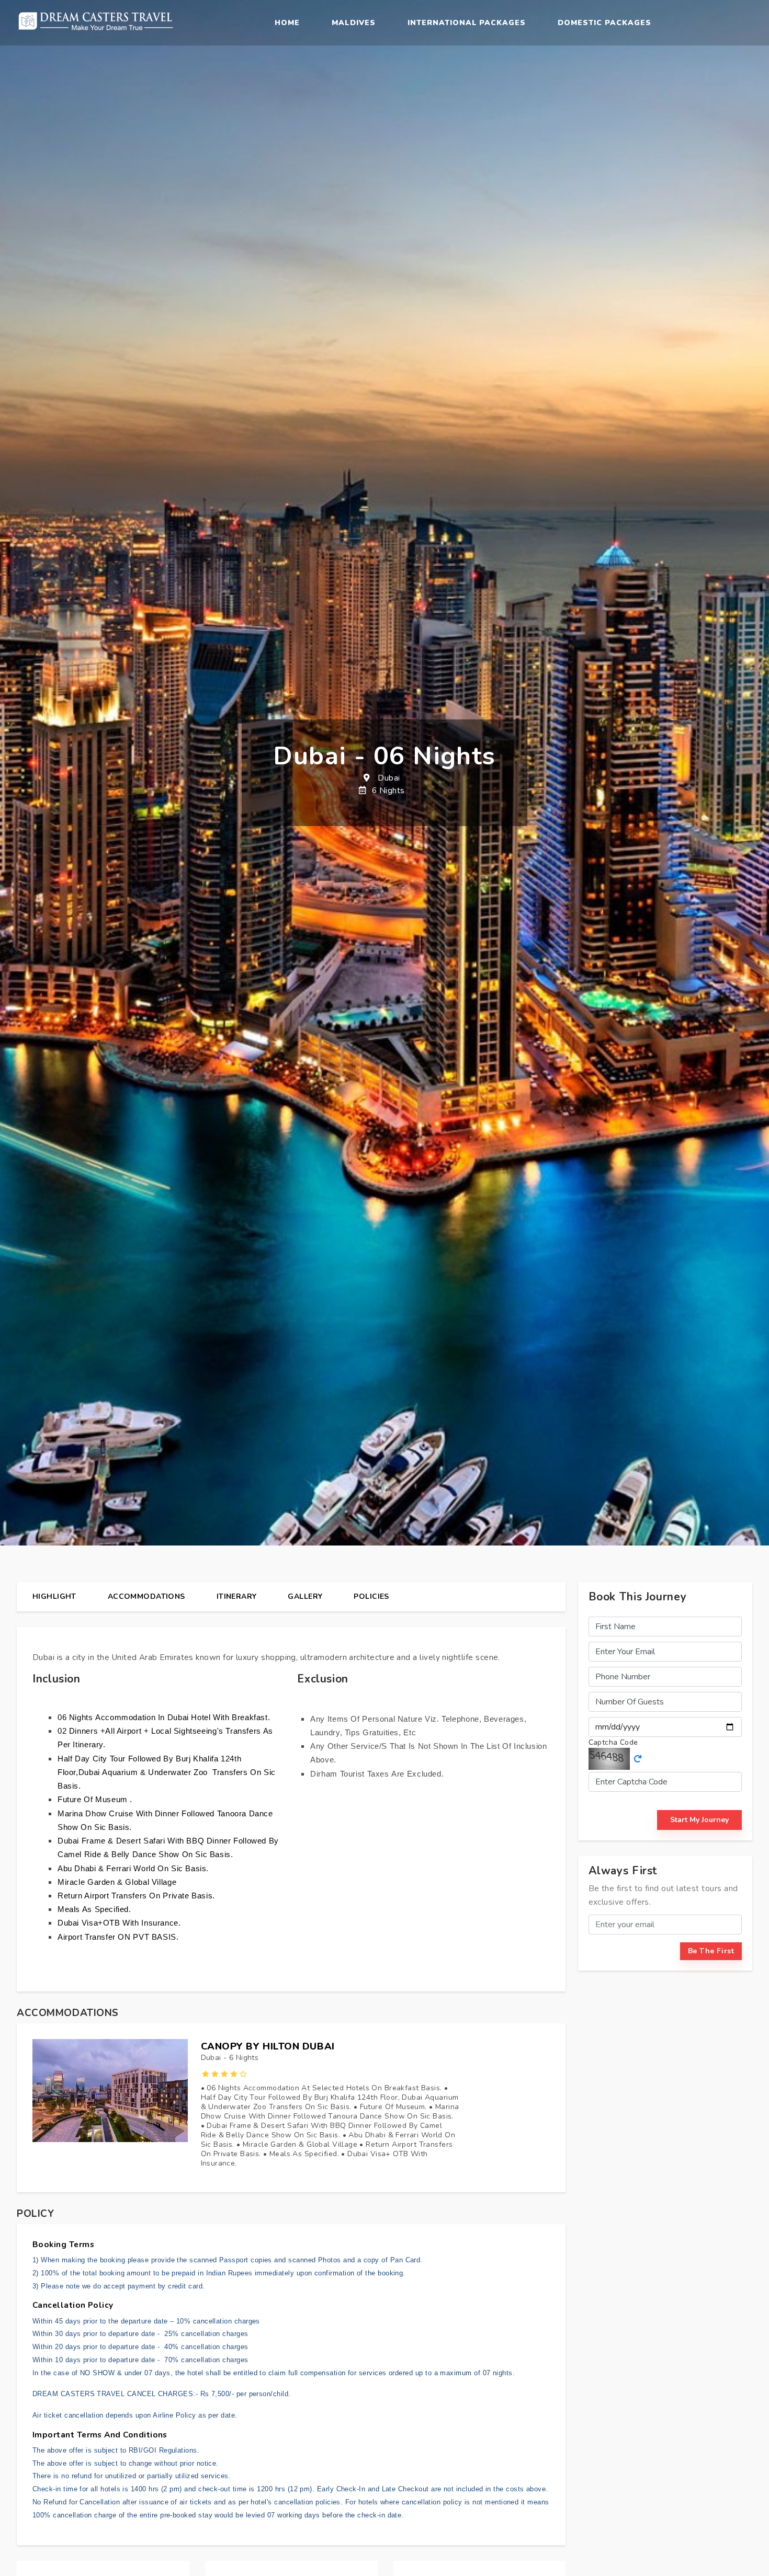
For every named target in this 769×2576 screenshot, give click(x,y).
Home (287, 23)
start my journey (699, 1820)
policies (371, 1596)
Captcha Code (613, 1742)
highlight (54, 1596)
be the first (711, 1951)
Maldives (354, 23)
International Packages (467, 23)
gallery (305, 1596)
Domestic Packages (604, 23)
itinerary (237, 1596)
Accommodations (146, 1596)
